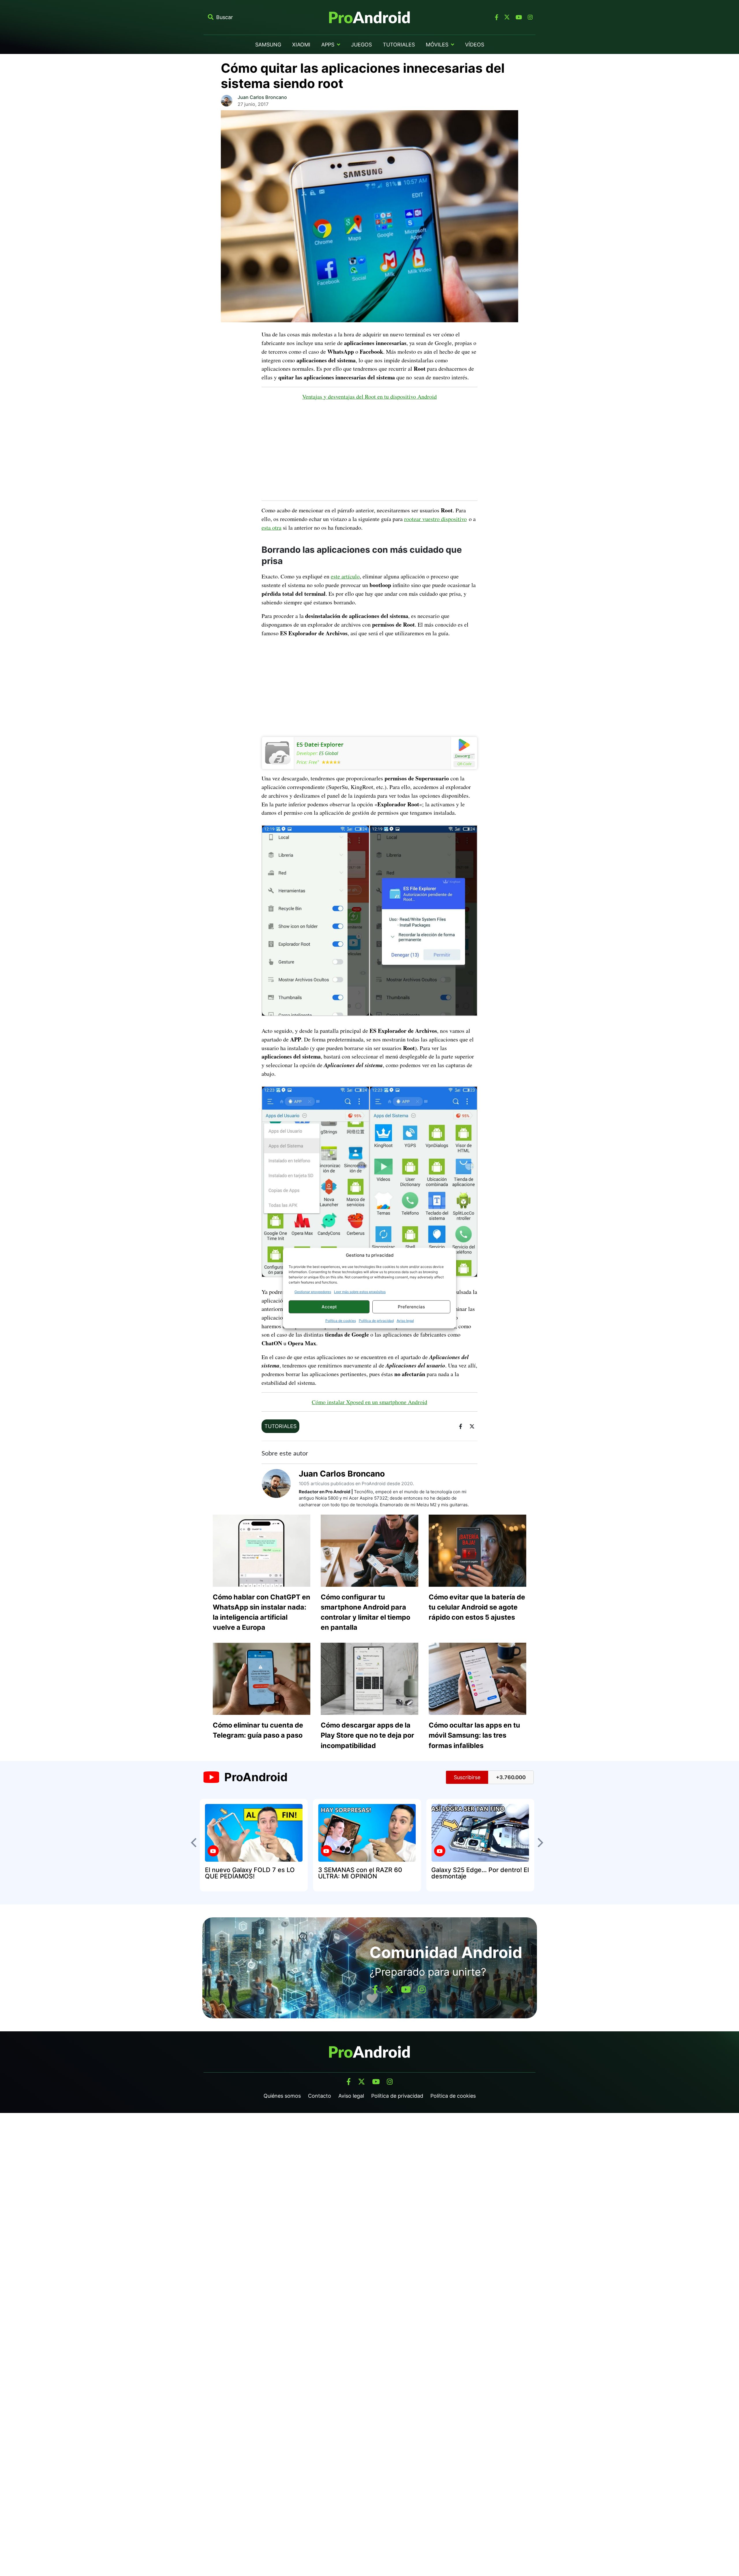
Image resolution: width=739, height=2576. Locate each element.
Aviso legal (405, 1321)
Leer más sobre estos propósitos (360, 1292)
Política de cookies (341, 1321)
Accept (329, 1307)
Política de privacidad (376, 1321)
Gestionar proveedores (313, 1292)
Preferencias (411, 1307)
